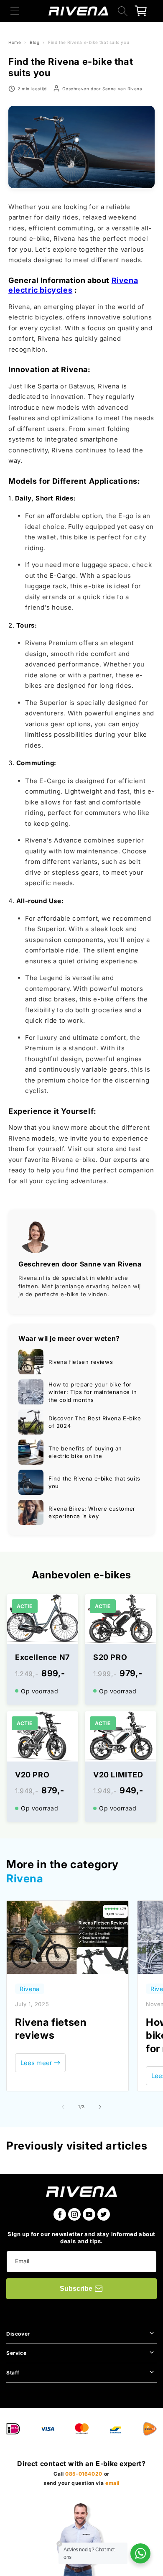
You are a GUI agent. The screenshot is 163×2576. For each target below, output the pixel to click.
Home (15, 42)
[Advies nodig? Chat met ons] (140, 2553)
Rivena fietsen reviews (51, 2029)
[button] (15, 11)
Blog (34, 42)
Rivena (25, 1878)
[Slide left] (63, 2107)
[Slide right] (100, 2107)
